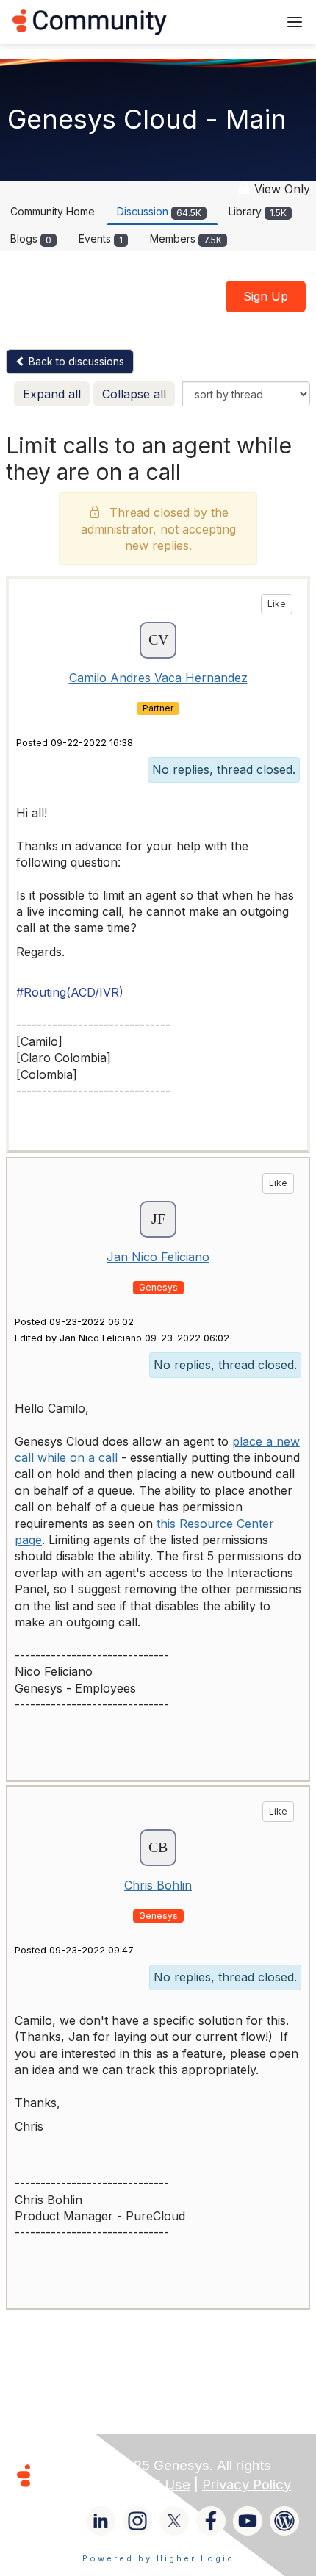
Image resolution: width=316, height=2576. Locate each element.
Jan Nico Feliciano (158, 1257)
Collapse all (134, 394)
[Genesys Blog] (284, 2521)
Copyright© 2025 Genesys (124, 2465)
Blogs (31, 238)
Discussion (159, 211)
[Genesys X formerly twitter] (174, 2521)
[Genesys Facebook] (211, 2521)
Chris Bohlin (158, 1885)
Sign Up (266, 296)
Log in (248, 22)
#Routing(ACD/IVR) (70, 992)
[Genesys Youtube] (248, 2521)
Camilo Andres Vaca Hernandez (158, 678)
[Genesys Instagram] (137, 2521)
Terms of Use (147, 2484)
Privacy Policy (247, 2484)
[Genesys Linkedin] (101, 2521)
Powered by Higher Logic (158, 2558)
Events (101, 238)
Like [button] (277, 604)
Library (258, 211)
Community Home (53, 211)
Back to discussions (75, 361)
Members (186, 238)
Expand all (52, 394)
